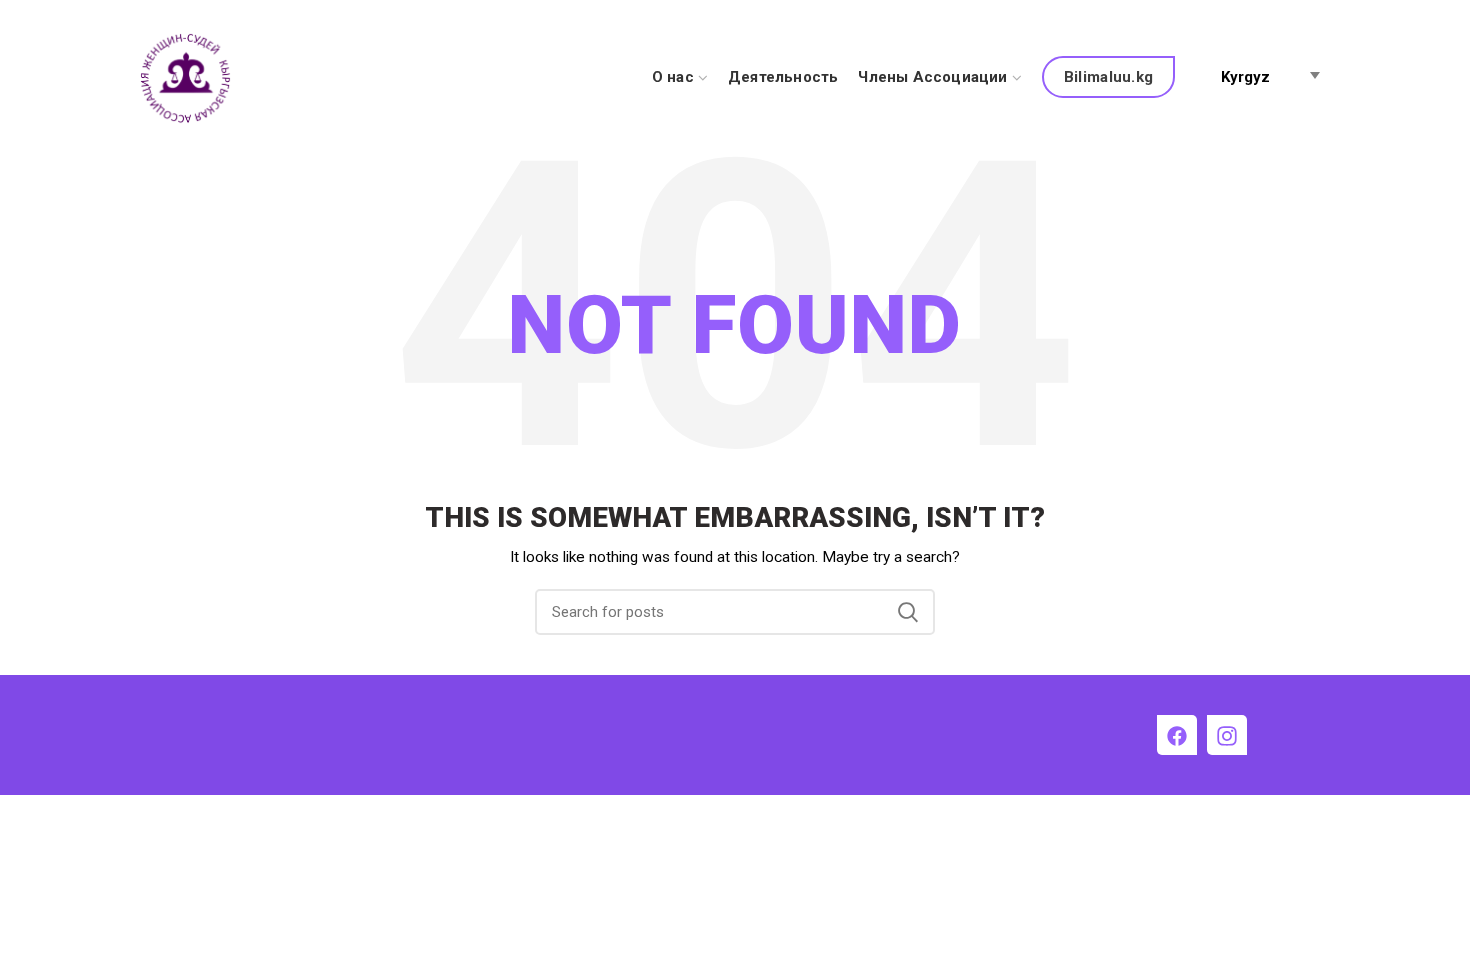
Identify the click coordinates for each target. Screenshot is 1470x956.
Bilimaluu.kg (1109, 77)
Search (908, 612)
